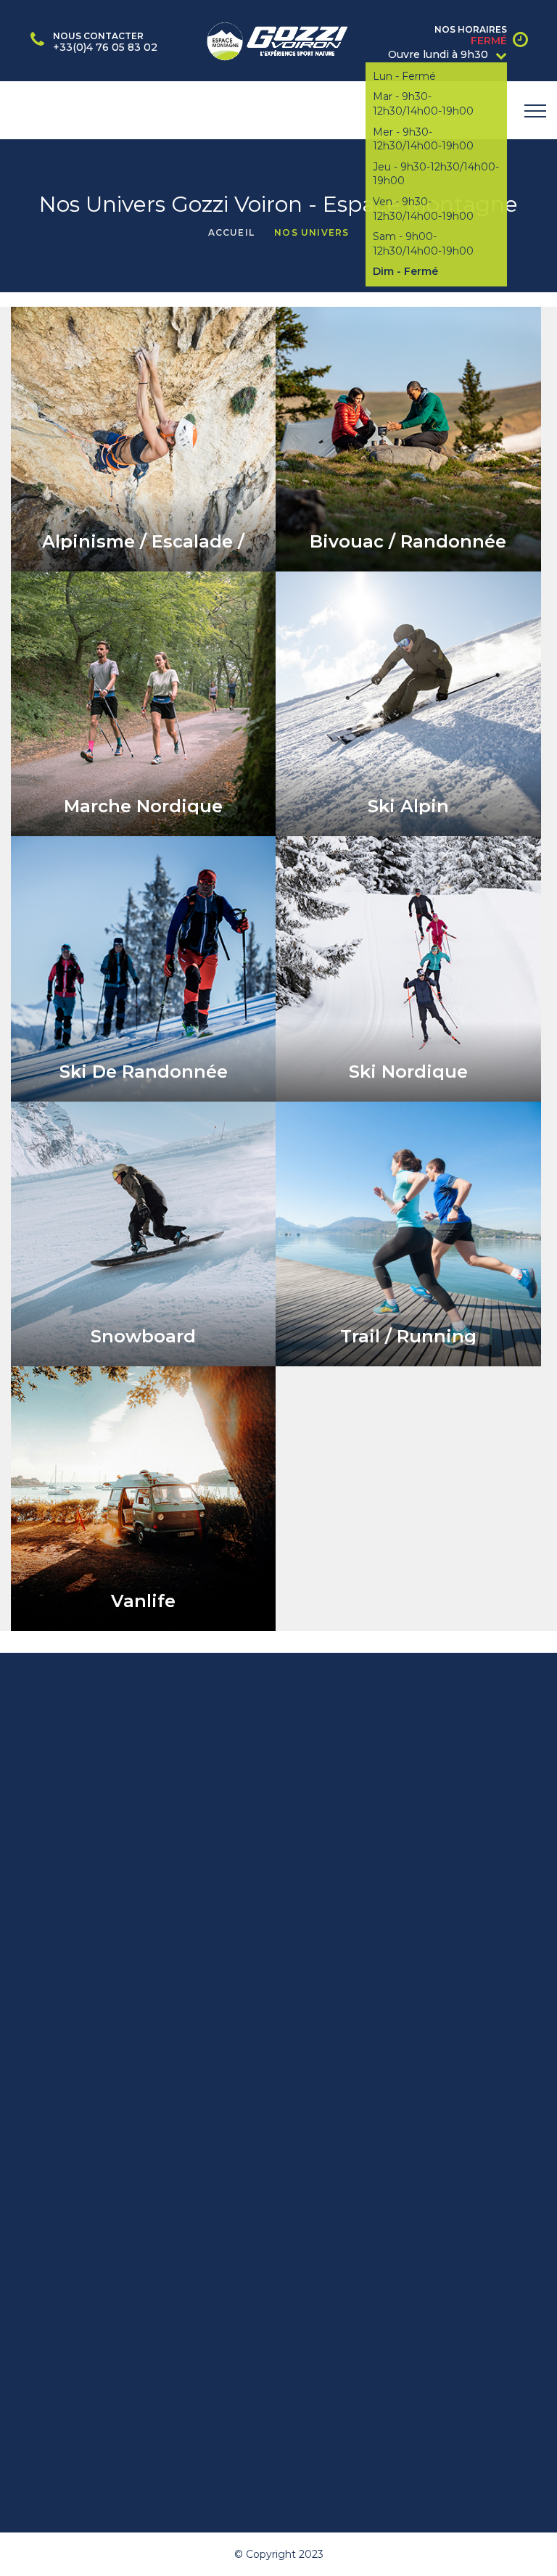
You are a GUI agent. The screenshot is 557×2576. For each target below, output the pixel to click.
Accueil (231, 232)
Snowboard (143, 1336)
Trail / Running (408, 1336)
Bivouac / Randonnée (408, 541)
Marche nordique (143, 806)
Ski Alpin (408, 806)
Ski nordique (408, 1072)
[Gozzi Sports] (278, 39)
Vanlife (143, 1601)
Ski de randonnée (144, 1072)
